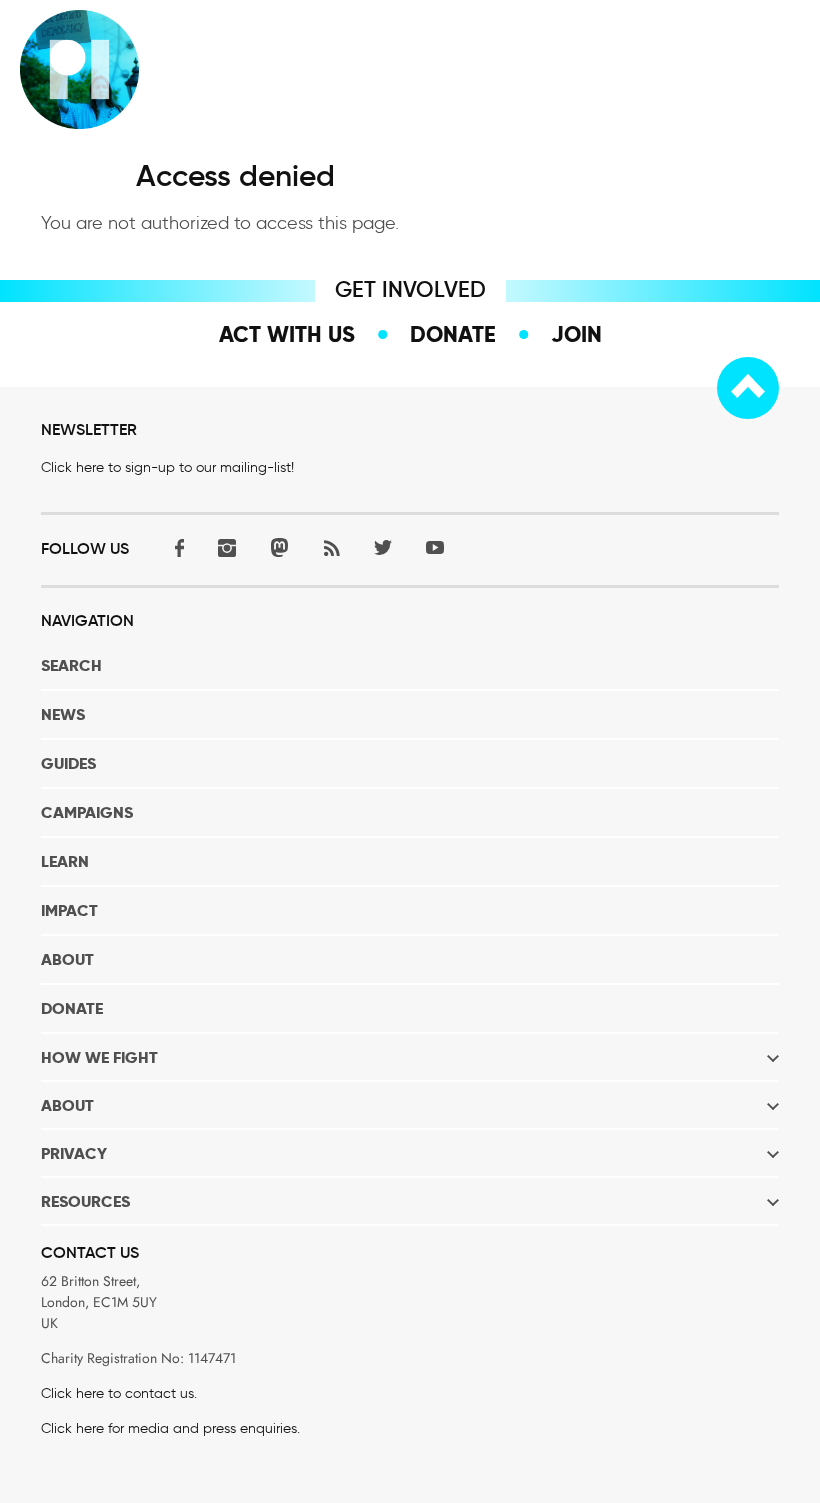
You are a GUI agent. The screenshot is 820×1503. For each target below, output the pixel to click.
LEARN (65, 861)
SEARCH (71, 665)
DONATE (72, 1008)
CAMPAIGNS (87, 812)
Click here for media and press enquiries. (170, 1428)
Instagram (227, 547)
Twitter (383, 547)
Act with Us (287, 334)
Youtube (435, 547)
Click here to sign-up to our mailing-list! (167, 467)
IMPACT (69, 910)
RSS (331, 547)
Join (576, 334)
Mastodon (279, 547)
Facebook (175, 547)
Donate (453, 334)
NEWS (63, 714)
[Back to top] (748, 388)
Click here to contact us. (119, 1393)
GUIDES (68, 763)
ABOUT (67, 959)
